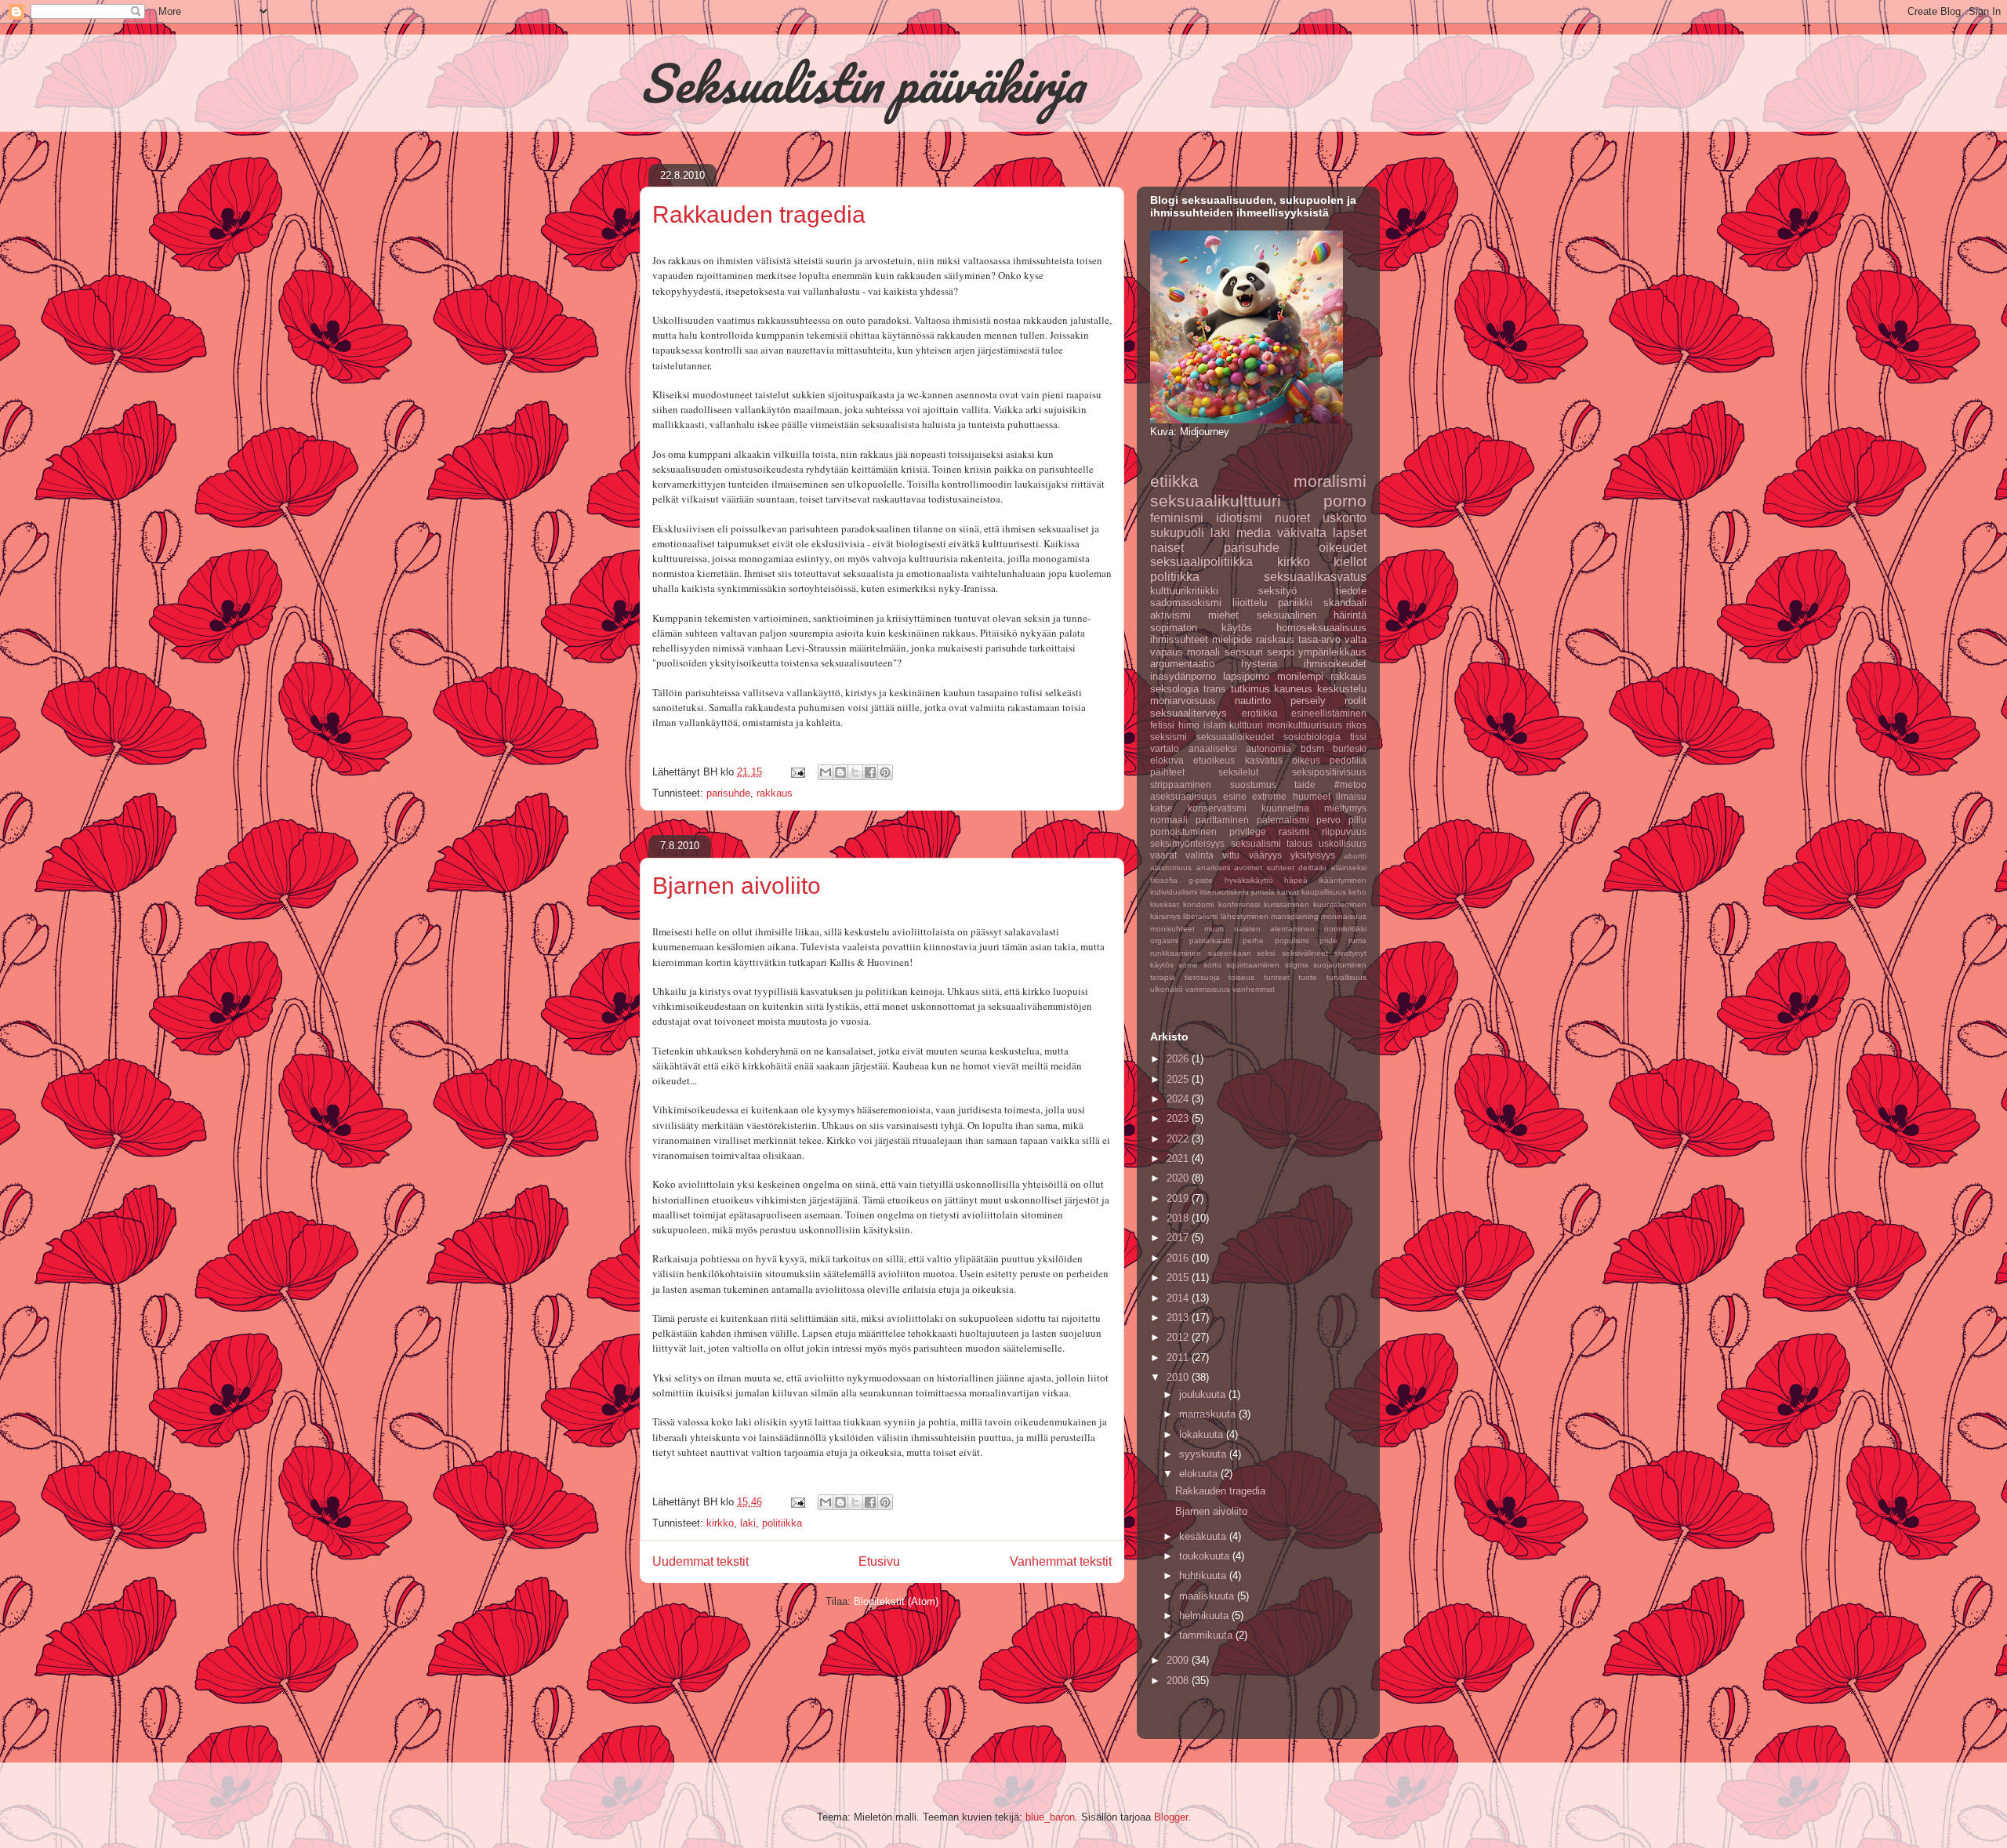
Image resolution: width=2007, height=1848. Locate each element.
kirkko (720, 1523)
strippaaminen (1181, 784)
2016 (1179, 1258)
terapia (1163, 977)
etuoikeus (1214, 760)
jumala (1263, 892)
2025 (1179, 1079)
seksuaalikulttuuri (1216, 501)
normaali (1169, 820)
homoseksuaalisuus (1321, 628)
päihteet (1167, 772)
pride (1328, 940)
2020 (1179, 1178)
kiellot (1350, 562)
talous (1299, 843)
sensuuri (1244, 652)
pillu (1357, 820)
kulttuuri (1246, 725)
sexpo (1281, 652)
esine (1235, 796)
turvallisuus (1346, 977)
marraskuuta (1209, 1414)
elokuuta (1200, 1474)
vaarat (1163, 855)
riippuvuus (1344, 831)
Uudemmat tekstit (700, 1561)
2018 (1179, 1218)
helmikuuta (1205, 1616)
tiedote (1351, 591)
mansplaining (1295, 916)
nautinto (1253, 701)
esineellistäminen (1329, 713)
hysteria (1259, 664)
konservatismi (1217, 808)
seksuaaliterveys (1189, 713)
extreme (1269, 796)
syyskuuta (1204, 1454)
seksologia (1174, 689)
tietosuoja (1202, 977)
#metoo (1350, 784)
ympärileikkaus (1332, 652)
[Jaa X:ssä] (855, 772)
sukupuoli (1177, 533)
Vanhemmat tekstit (1061, 1561)
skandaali (1345, 603)
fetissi (1162, 725)
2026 (1179, 1059)
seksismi (1169, 737)
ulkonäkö (1167, 989)
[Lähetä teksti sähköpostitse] (797, 772)
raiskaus (1275, 639)
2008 (1179, 1681)
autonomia (1268, 748)
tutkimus (1250, 689)
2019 (1179, 1198)
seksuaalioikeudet (1235, 737)
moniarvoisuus (1183, 701)
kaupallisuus (1324, 892)
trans (1215, 689)
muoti (1214, 929)
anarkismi (1213, 868)
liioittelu (1250, 603)
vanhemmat (1254, 989)
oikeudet (1343, 548)
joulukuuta (1204, 1394)
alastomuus (1171, 868)
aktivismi (1170, 615)
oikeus (1306, 760)
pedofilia (1348, 760)
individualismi (1174, 892)
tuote (1308, 977)
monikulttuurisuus (1305, 725)
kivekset (1165, 904)
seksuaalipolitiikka (1201, 562)
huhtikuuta (1204, 1576)
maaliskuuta (1208, 1596)
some (1188, 965)
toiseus (1241, 977)
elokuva (1167, 760)
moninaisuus (1344, 916)
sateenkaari (1229, 953)
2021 (1179, 1158)
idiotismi (1239, 518)
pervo (1328, 820)
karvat (1288, 892)
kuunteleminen (1340, 904)
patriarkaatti (1210, 940)
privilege (1248, 831)
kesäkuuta (1204, 1536)
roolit (1356, 701)
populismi (1292, 940)
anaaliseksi (1213, 748)
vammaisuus (1208, 989)
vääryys (1265, 855)
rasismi (1294, 831)
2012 (1179, 1337)
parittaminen (1222, 820)
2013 (1179, 1318)
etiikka (1174, 481)
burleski (1350, 748)
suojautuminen (1340, 965)
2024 (1179, 1099)
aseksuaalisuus (1183, 796)
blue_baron (1050, 1817)
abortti (1355, 856)
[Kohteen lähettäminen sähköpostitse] (826, 772)
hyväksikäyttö (1249, 880)
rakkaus (775, 793)
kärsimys (1165, 916)
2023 (1179, 1118)
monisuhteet (1172, 929)
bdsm (1312, 748)
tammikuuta (1207, 1635)
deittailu (1312, 868)
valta (1356, 639)
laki (748, 1523)
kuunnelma (1285, 808)
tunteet (1277, 977)
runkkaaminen (1176, 953)
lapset (1350, 533)
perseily (1308, 701)
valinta (1199, 855)
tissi (1358, 737)
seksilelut (1238, 772)
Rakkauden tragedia (759, 214)
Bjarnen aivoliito (737, 886)
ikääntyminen (1343, 880)
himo (1189, 725)
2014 (1179, 1298)
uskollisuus (1343, 843)
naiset (1167, 548)
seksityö (1278, 591)
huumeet (1312, 796)
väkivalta (1302, 533)
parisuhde (728, 793)
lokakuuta (1203, 1434)
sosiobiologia (1312, 737)
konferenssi (1239, 904)
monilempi (1300, 676)
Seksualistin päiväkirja (862, 83)
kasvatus (1264, 760)
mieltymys (1345, 808)
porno (1345, 501)
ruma (1357, 940)
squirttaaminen (1253, 965)
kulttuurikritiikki (1184, 591)
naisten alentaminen (1274, 929)
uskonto (1345, 518)
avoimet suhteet (1264, 868)
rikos (1356, 725)
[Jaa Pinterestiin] (885, 772)
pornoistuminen (1183, 831)
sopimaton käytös (1201, 628)
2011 (1179, 1358)
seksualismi (1256, 843)
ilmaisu (1351, 796)
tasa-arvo (1319, 639)
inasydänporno (1183, 676)
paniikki (1295, 603)
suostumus (1253, 784)
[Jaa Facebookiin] (870, 772)
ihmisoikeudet (1335, 664)
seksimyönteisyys (1187, 843)
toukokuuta (1206, 1556)
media (1254, 533)
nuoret (1292, 518)
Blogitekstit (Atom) (896, 1601)
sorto (1212, 965)
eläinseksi (1349, 868)
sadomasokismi (1186, 603)
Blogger (1171, 1817)
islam (1215, 725)
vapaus (1167, 652)
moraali (1203, 652)
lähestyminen (1245, 916)
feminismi (1177, 518)
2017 (1179, 1238)
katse (1161, 808)
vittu (1231, 855)
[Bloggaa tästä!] (840, 772)
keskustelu (1342, 689)
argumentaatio (1182, 664)
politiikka (782, 1523)
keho (1357, 892)
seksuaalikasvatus (1315, 577)
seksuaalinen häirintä (1312, 615)
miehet (1223, 615)
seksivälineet (1305, 953)
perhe (1253, 940)
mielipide (1232, 639)
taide (1305, 784)
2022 (1179, 1139)
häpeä (1296, 880)
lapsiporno (1246, 676)
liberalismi (1200, 916)
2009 (1179, 1660)
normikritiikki (1345, 929)
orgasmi (1164, 940)
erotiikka (1260, 713)
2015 (1179, 1278)
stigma (1297, 965)
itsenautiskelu (1224, 892)
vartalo (1165, 748)
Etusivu (879, 1561)
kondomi (1198, 904)
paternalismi (1283, 820)
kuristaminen (1287, 904)
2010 (1179, 1377)
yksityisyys (1313, 855)
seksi (1266, 953)
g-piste (1201, 880)
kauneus (1293, 689)
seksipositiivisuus (1329, 772)
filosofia (1164, 880)
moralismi (1330, 481)
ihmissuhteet (1179, 639)
